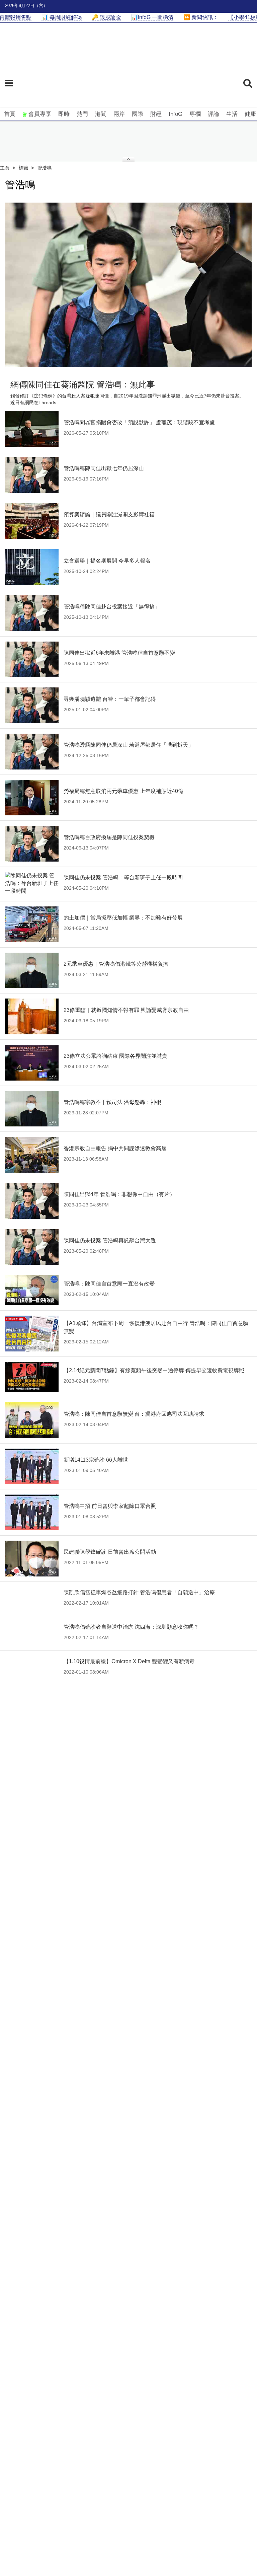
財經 (156, 114)
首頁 (10, 114)
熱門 (82, 114)
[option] (128, 285)
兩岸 (119, 114)
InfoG (176, 114)
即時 (64, 114)
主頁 (5, 168)
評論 (213, 114)
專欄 (195, 114)
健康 (250, 114)
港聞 (101, 114)
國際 (138, 114)
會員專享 (40, 114)
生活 (232, 114)
